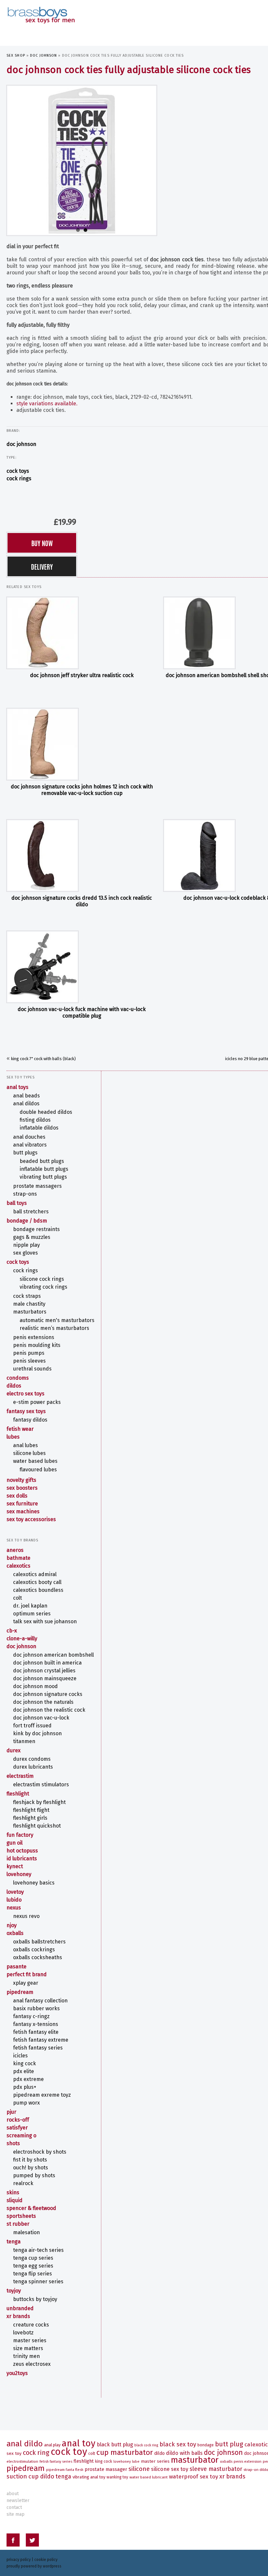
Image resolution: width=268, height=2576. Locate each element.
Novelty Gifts (21, 1480)
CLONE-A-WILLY (22, 1638)
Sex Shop (16, 55)
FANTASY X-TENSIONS (36, 2024)
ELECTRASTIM (20, 1776)
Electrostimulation (22, 2461)
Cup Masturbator (125, 2452)
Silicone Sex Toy (170, 2469)
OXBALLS (15, 1933)
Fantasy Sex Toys (26, 1411)
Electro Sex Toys (25, 1394)
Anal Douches (29, 1137)
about (13, 2494)
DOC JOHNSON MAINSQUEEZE (45, 1678)
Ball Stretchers (31, 1212)
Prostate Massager (106, 2469)
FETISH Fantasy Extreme (41, 2040)
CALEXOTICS (18, 1566)
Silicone (139, 2469)
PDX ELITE (24, 2071)
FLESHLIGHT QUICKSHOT (37, 1826)
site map (16, 2514)
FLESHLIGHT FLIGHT (31, 1810)
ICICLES (20, 2056)
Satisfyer (17, 2128)
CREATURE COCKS (31, 2325)
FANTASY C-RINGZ (31, 2016)
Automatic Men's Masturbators (57, 1320)
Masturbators (30, 1312)
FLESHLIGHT (18, 1794)
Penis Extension (248, 2461)
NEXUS (14, 1908)
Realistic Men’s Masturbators (54, 1328)
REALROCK (23, 2183)
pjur (11, 2112)
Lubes (13, 1437)
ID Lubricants (22, 1858)
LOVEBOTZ (23, 2333)
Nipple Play (26, 1245)
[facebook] (13, 2541)
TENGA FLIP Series (33, 2274)
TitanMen (24, 1741)
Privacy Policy (19, 2560)
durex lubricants (33, 1767)
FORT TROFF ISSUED (32, 1726)
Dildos (14, 1386)
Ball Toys (17, 1203)
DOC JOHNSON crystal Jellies (44, 1671)
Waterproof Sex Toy (193, 2477)
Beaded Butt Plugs (42, 1161)
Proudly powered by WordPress (34, 2566)
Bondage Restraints (36, 1229)
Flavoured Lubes (38, 1470)
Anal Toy (79, 2443)
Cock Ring (36, 2453)
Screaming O (21, 2135)
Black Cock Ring (146, 2445)
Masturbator (195, 2460)
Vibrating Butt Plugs (43, 1177)
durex (14, 1750)
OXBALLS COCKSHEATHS (38, 1957)
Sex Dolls (17, 1496)
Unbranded (20, 2308)
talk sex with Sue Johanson (45, 1621)
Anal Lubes (25, 1445)
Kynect (15, 1866)
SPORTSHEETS (21, 2216)
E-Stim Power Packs (37, 1402)
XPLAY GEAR (26, 1983)
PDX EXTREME (28, 2079)
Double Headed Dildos (46, 1112)
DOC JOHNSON (43, 55)
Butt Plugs (25, 1153)
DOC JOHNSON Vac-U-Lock (41, 1718)
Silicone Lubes (29, 1453)
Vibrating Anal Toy (89, 2477)
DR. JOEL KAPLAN (30, 1606)
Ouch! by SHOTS (31, 2168)
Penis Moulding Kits (37, 1345)
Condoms (18, 1378)
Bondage (206, 2445)
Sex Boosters (22, 1488)
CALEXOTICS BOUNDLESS (38, 1590)
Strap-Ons (25, 1194)
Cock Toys (18, 471)
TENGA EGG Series (33, 2266)
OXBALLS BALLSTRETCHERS (39, 1942)
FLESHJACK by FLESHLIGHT (39, 1802)
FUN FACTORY (20, 1835)
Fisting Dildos (35, 1120)
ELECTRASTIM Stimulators (41, 1785)
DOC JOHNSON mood (35, 1686)
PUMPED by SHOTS (34, 2175)
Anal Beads (26, 1096)
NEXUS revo (26, 1916)
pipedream (20, 1992)
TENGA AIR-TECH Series (38, 2250)
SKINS (13, 2192)
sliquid (15, 2200)
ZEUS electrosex (32, 2364)
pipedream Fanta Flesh (65, 2470)
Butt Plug (229, 2444)
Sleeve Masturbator (216, 2469)
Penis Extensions (34, 1337)
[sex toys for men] (41, 10)
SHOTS (13, 2143)
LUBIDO (14, 1900)
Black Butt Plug (115, 2445)
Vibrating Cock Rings (43, 1287)
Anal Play (52, 2445)
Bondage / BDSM (27, 1221)
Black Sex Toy (178, 2444)
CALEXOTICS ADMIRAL (35, 1574)
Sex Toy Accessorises (31, 1519)
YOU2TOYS (17, 2373)
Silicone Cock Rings (42, 1279)
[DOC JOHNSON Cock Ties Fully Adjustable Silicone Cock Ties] (82, 160)
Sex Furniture (22, 1504)
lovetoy (15, 1892)
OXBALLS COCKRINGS (34, 1950)
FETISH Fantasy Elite (36, 2032)
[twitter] (32, 2541)
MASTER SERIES (30, 2340)
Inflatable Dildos (39, 1128)
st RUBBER (18, 2224)
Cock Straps (27, 1296)
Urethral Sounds (32, 1369)
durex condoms (32, 1759)
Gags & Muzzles (32, 1237)
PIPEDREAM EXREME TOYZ (42, 2095)
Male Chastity (29, 1304)
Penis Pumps (29, 1353)
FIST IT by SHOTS (30, 2160)
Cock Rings (19, 478)
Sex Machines (23, 1511)
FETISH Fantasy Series (38, 2048)
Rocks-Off (18, 2120)
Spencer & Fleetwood (31, 2208)
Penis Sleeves (29, 1361)
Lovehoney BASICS (34, 1883)
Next (163, 159)
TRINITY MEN (26, 2356)
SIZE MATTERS (28, 2348)
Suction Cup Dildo (30, 2476)
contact (14, 2507)
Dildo (159, 2453)
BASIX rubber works (36, 2008)
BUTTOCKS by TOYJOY (35, 2299)
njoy (12, 1925)
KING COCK (25, 2063)
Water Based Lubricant (149, 2477)
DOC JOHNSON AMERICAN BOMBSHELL (53, 1655)
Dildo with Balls (184, 2453)
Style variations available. (47, 404)
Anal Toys (17, 1087)
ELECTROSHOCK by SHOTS (40, 2152)
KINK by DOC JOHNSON (37, 1733)
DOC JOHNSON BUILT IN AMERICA (47, 1663)
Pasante (17, 1967)
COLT (17, 1598)
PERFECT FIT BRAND (27, 1974)
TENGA (14, 2242)
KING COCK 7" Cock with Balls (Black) (43, 1059)
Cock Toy (69, 2452)
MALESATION (26, 2232)
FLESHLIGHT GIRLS (30, 1818)
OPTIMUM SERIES (32, 1614)
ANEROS (15, 1550)
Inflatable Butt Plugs (44, 1169)
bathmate (18, 1558)
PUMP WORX (26, 2103)
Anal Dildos (26, 1104)
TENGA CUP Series (33, 2258)
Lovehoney (19, 1874)
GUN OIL (15, 1843)
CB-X (12, 1631)
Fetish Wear (20, 1429)
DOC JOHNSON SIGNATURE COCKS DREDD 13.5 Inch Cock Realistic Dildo (82, 901)
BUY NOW (42, 543)
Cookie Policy (46, 2560)
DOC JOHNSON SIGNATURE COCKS (48, 1694)
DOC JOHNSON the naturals (43, 1702)
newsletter (18, 2501)
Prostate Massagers (37, 1186)
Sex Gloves (25, 1253)
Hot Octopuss (22, 1851)
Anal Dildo (25, 2444)
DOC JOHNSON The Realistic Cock (49, 1710)
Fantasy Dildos (30, 1420)
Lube (136, 2462)
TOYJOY (14, 2291)
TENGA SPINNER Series (38, 2282)
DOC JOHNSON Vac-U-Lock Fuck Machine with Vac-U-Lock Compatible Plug (82, 1012)
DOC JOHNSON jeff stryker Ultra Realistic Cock (82, 675)
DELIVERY (42, 566)
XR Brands (18, 2316)
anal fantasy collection (40, 2001)
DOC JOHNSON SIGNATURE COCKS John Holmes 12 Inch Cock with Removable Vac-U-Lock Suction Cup (82, 790)
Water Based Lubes (35, 1461)
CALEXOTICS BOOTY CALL (37, 1582)
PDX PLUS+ (25, 2087)
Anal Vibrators (30, 1145)
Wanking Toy (117, 2477)
